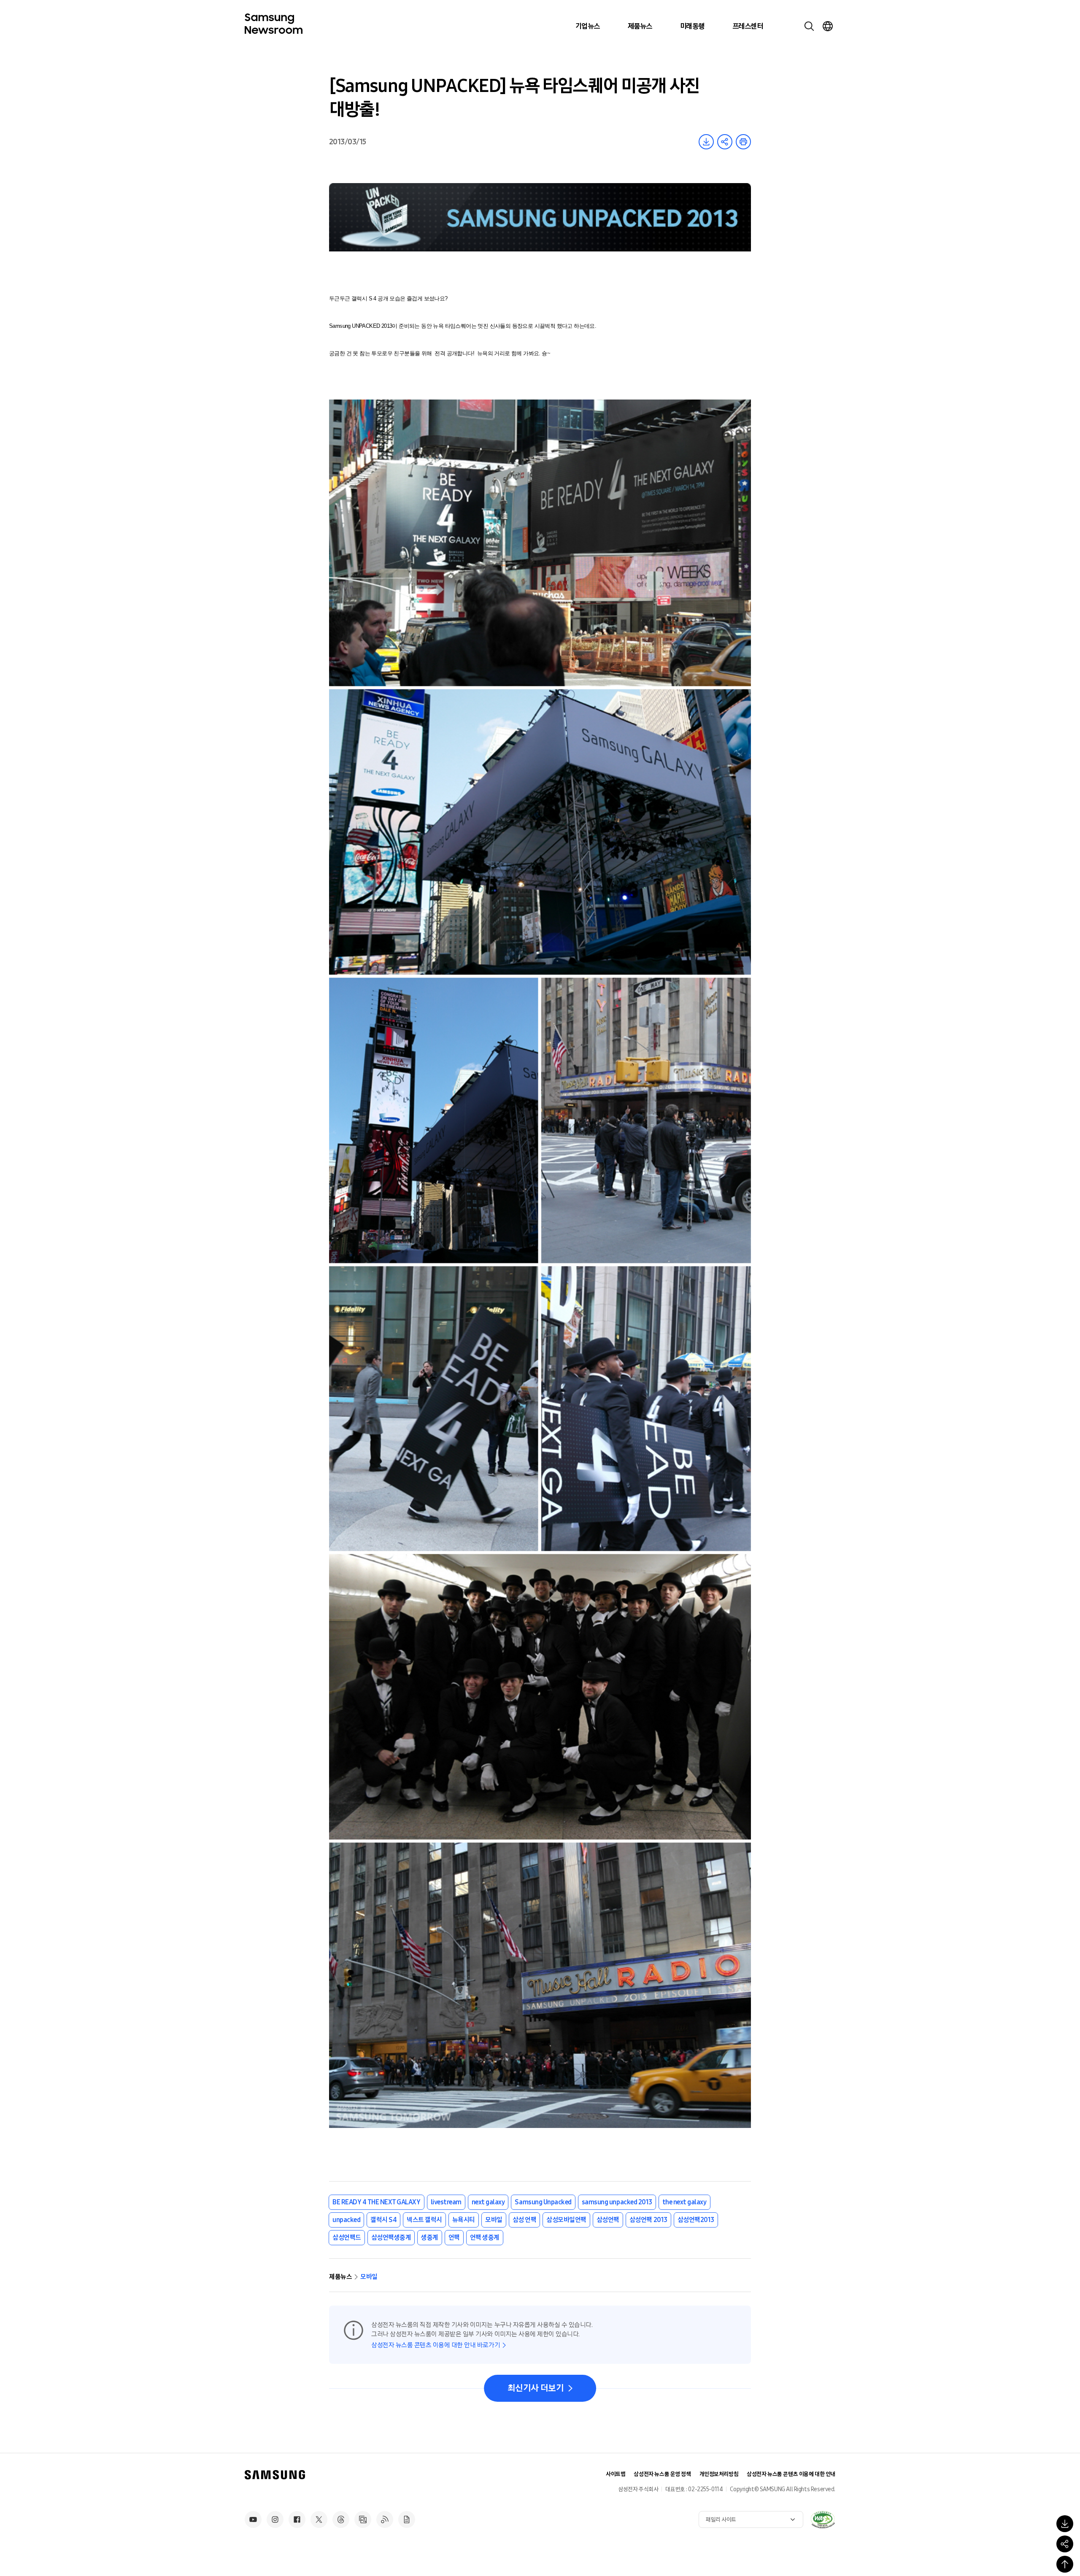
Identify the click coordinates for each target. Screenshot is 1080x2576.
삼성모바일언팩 (566, 2220)
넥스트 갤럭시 (424, 2220)
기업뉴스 (588, 26)
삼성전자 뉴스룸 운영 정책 (662, 2474)
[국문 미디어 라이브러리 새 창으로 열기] (363, 2519)
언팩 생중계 (485, 2237)
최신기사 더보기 (536, 2388)
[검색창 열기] (809, 26)
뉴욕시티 (464, 2220)
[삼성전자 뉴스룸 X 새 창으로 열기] (319, 2519)
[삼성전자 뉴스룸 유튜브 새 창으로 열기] (253, 2519)
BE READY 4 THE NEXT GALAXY (377, 2202)
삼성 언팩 (525, 2220)
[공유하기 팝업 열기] (1065, 2544)
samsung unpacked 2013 (617, 2202)
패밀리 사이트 (721, 2520)
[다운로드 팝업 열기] (1065, 2524)
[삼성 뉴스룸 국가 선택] (828, 26)
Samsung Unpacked (543, 2202)
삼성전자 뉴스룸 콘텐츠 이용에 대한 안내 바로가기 (436, 2345)
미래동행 (692, 26)
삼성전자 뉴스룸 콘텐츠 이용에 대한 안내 (791, 2474)
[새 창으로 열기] (823, 2519)
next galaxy (488, 2202)
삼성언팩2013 (696, 2220)
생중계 (430, 2237)
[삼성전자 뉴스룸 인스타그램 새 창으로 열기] (275, 2519)
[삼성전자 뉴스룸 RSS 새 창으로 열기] (385, 2519)
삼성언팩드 (347, 2237)
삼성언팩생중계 (391, 2237)
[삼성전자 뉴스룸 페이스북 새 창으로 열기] (297, 2519)
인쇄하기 (743, 142)
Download (706, 142)
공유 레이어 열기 (725, 142)
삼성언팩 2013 (648, 2220)
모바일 (494, 2220)
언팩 (454, 2237)
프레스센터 (748, 26)
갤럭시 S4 (383, 2220)
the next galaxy (684, 2202)
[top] (1065, 2564)
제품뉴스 (640, 26)
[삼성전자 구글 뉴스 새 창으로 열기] (407, 2519)
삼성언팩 (608, 2220)
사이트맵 (616, 2474)
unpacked (346, 2220)
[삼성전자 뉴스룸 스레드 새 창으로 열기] (341, 2519)
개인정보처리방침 (719, 2474)
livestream (446, 2202)
